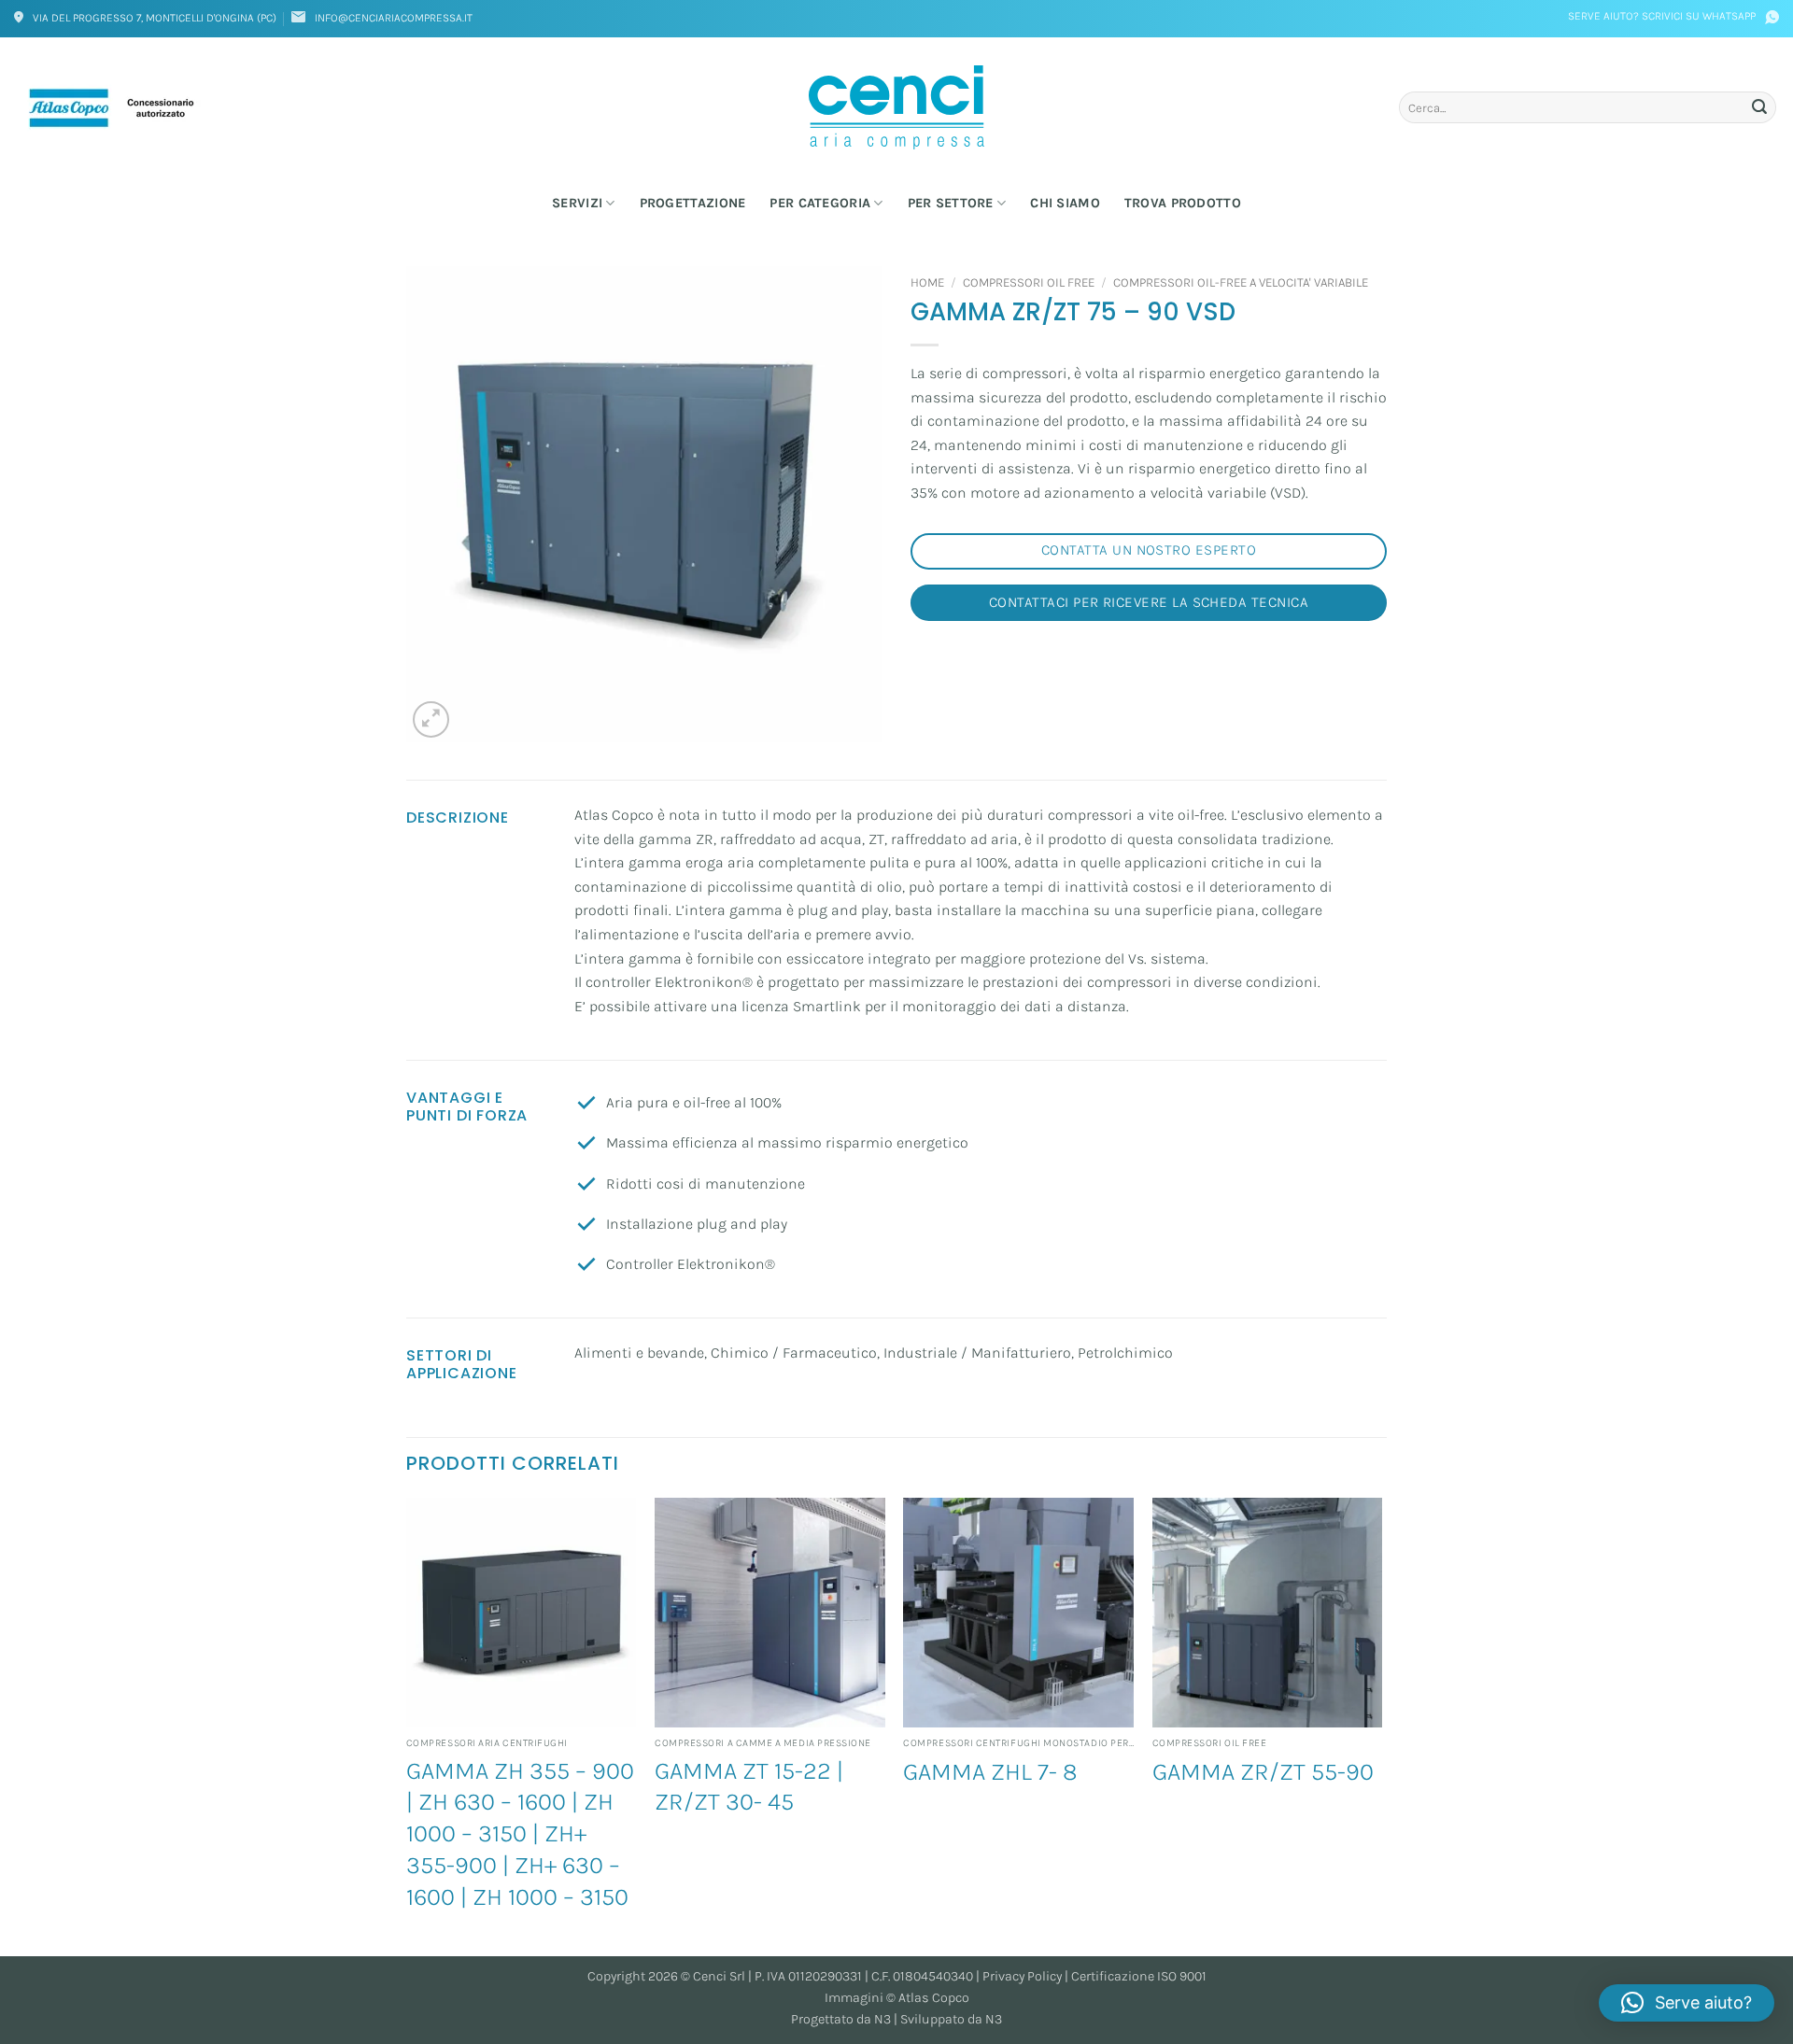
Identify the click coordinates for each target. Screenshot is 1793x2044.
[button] (431, 719)
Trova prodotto (1183, 203)
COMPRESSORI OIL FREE (1029, 282)
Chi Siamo (1065, 203)
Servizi (577, 203)
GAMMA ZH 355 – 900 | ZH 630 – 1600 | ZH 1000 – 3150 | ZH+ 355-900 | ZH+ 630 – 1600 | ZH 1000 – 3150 (520, 1834)
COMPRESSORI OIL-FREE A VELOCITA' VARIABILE (1241, 282)
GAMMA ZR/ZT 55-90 (1263, 1772)
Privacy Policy (1022, 1976)
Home (927, 282)
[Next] (1381, 1725)
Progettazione (693, 203)
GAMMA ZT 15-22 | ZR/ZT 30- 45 (749, 1787)
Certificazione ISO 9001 (1139, 1976)
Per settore (951, 203)
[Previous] (407, 1725)
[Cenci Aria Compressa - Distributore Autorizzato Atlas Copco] (896, 107)
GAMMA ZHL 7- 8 (990, 1772)
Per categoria (820, 203)
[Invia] (1759, 107)
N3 (882, 2019)
